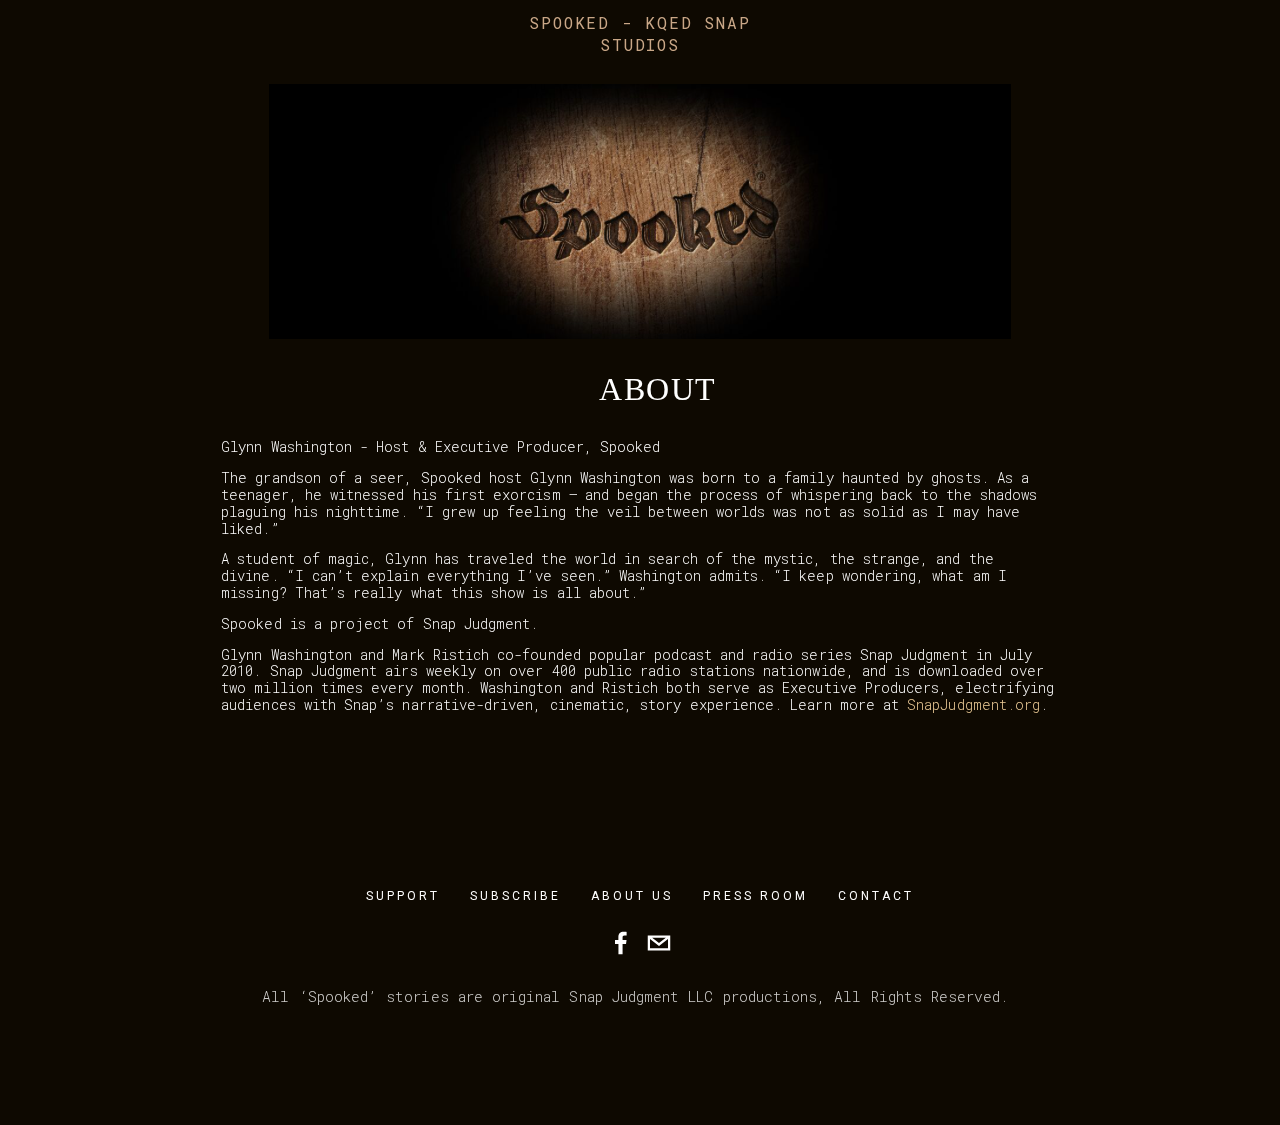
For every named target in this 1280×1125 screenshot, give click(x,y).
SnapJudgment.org (973, 704)
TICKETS (55, 69)
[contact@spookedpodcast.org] (659, 943)
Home (135, 69)
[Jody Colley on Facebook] (621, 943)
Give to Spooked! (258, 69)
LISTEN (389, 69)
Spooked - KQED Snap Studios (639, 33)
